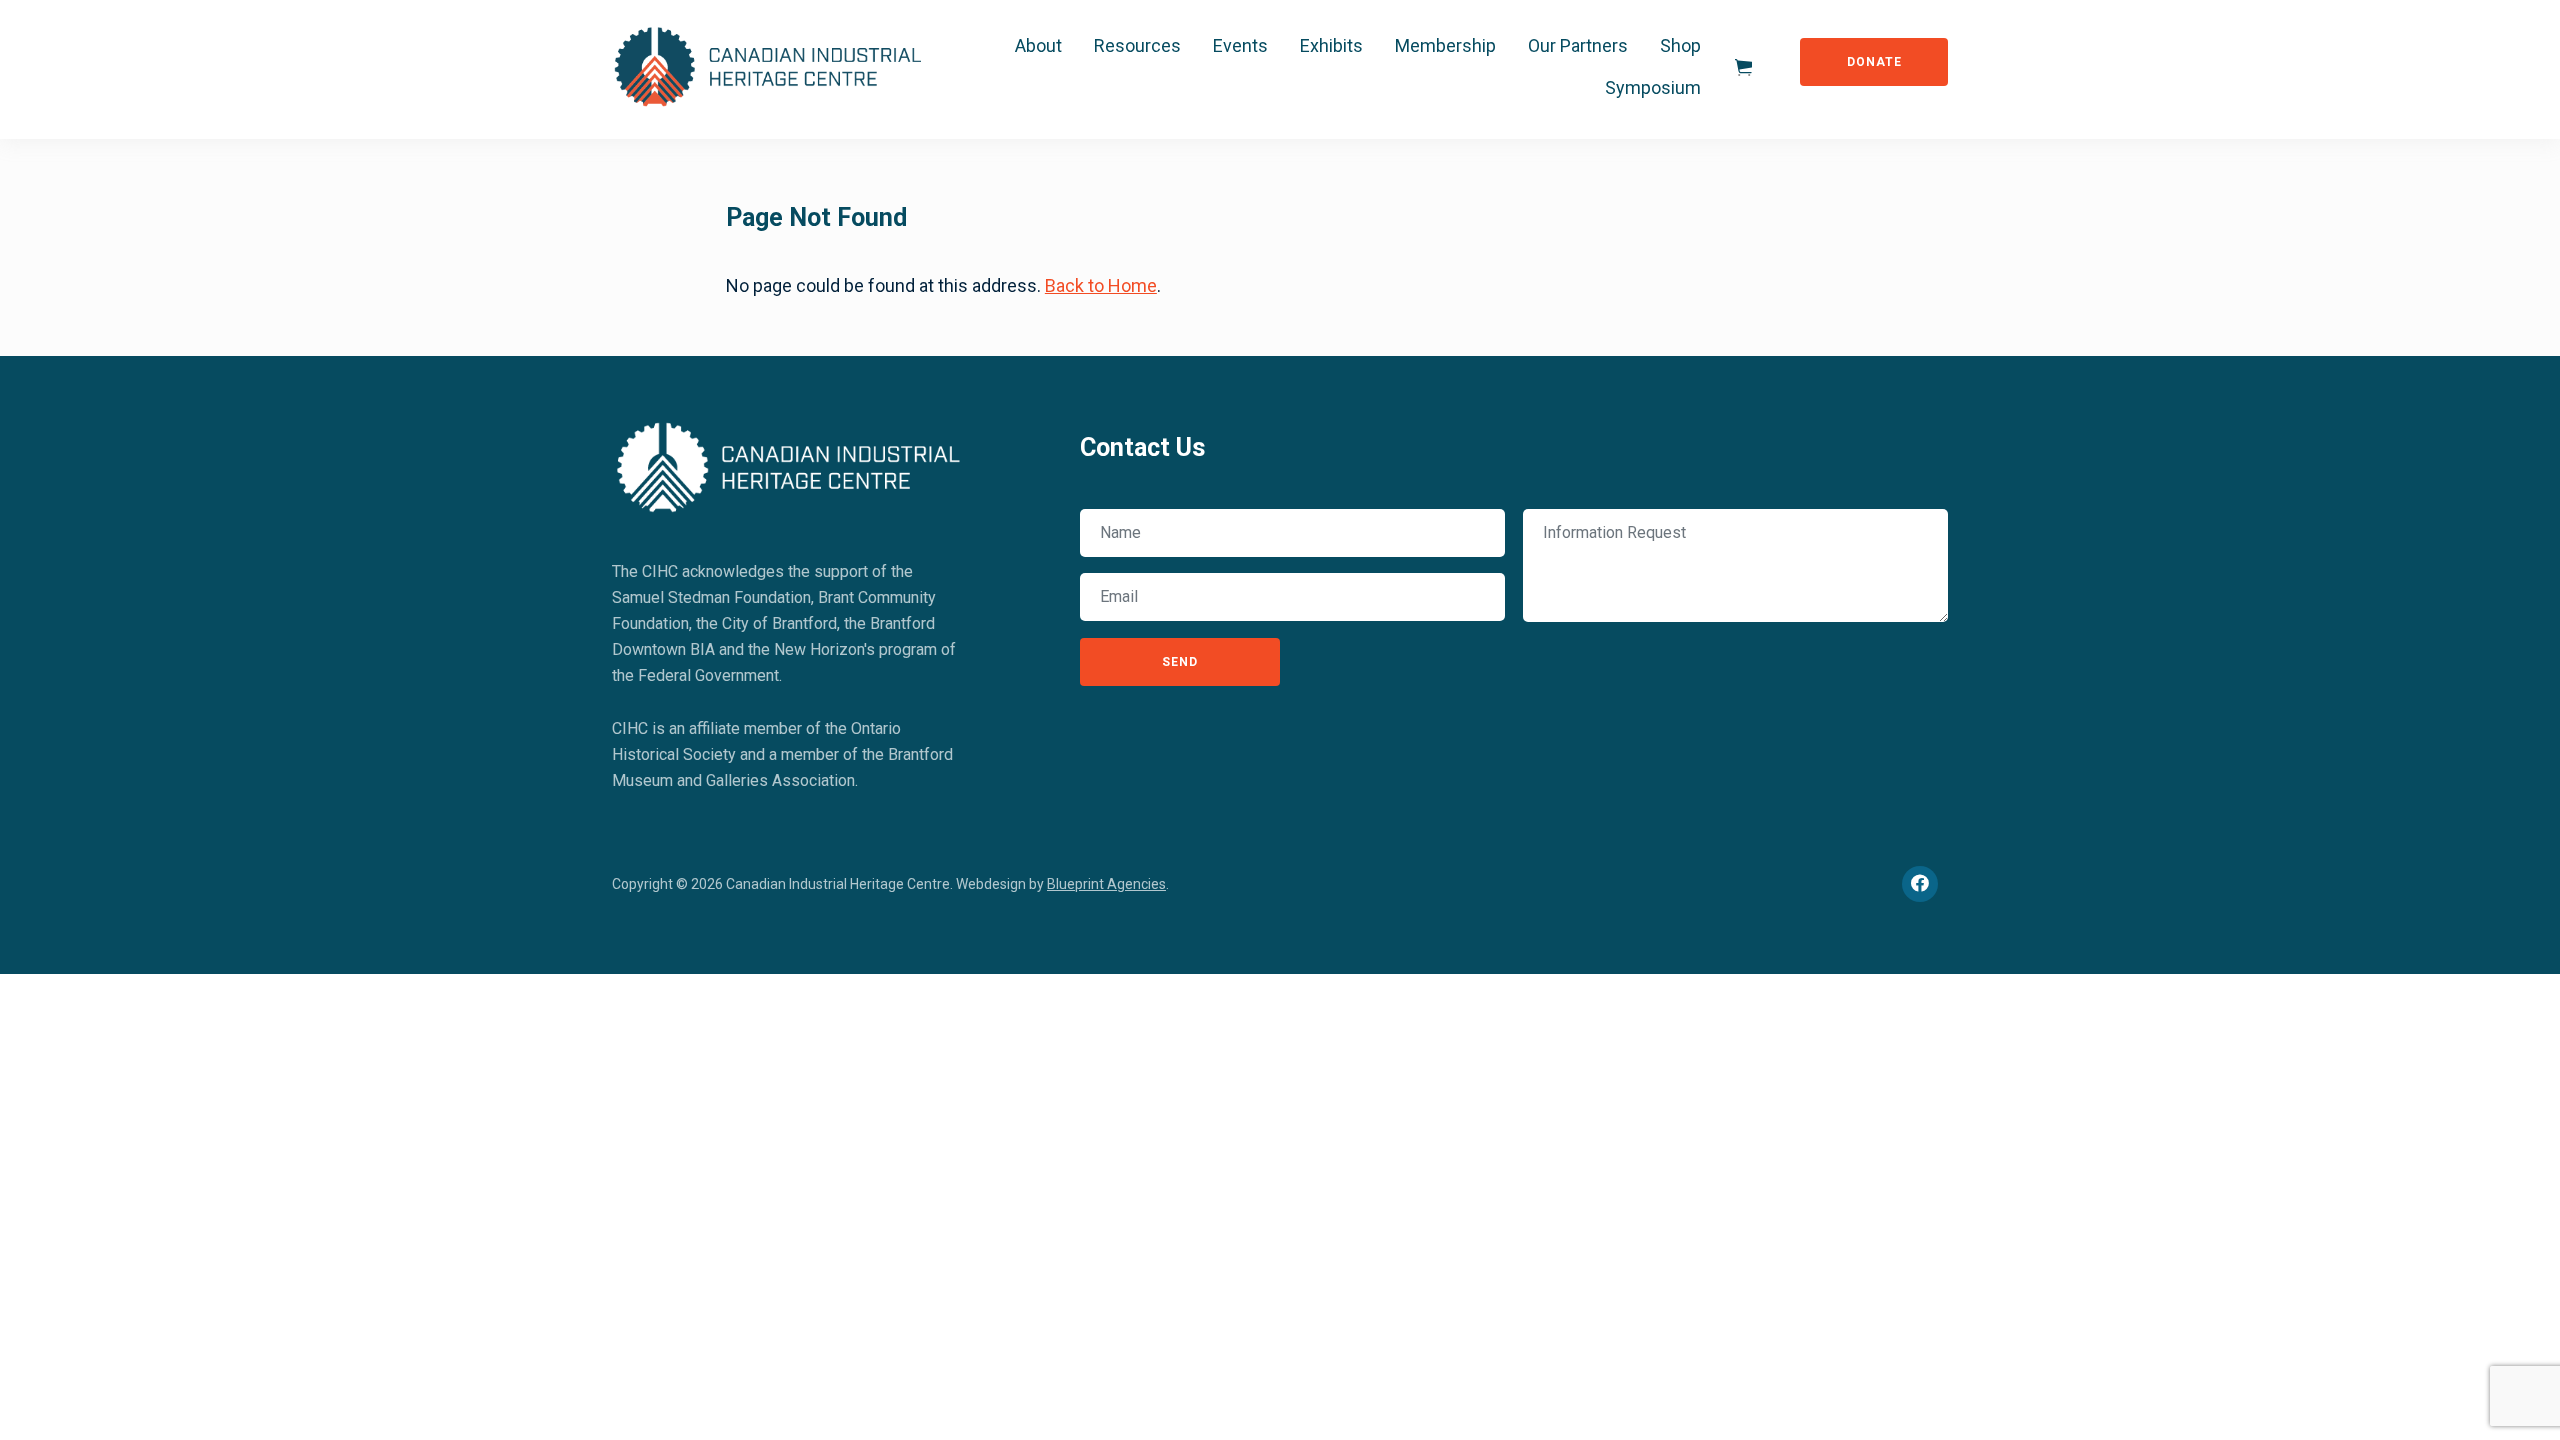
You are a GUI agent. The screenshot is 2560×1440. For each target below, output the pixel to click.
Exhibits (1331, 45)
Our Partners (1578, 45)
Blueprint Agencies (1106, 884)
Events (1240, 45)
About (1038, 45)
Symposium (1653, 87)
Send (1180, 662)
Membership (1445, 45)
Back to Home (1101, 285)
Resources (1137, 45)
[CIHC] (789, 463)
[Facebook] (1920, 884)
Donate (1874, 62)
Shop (1680, 45)
